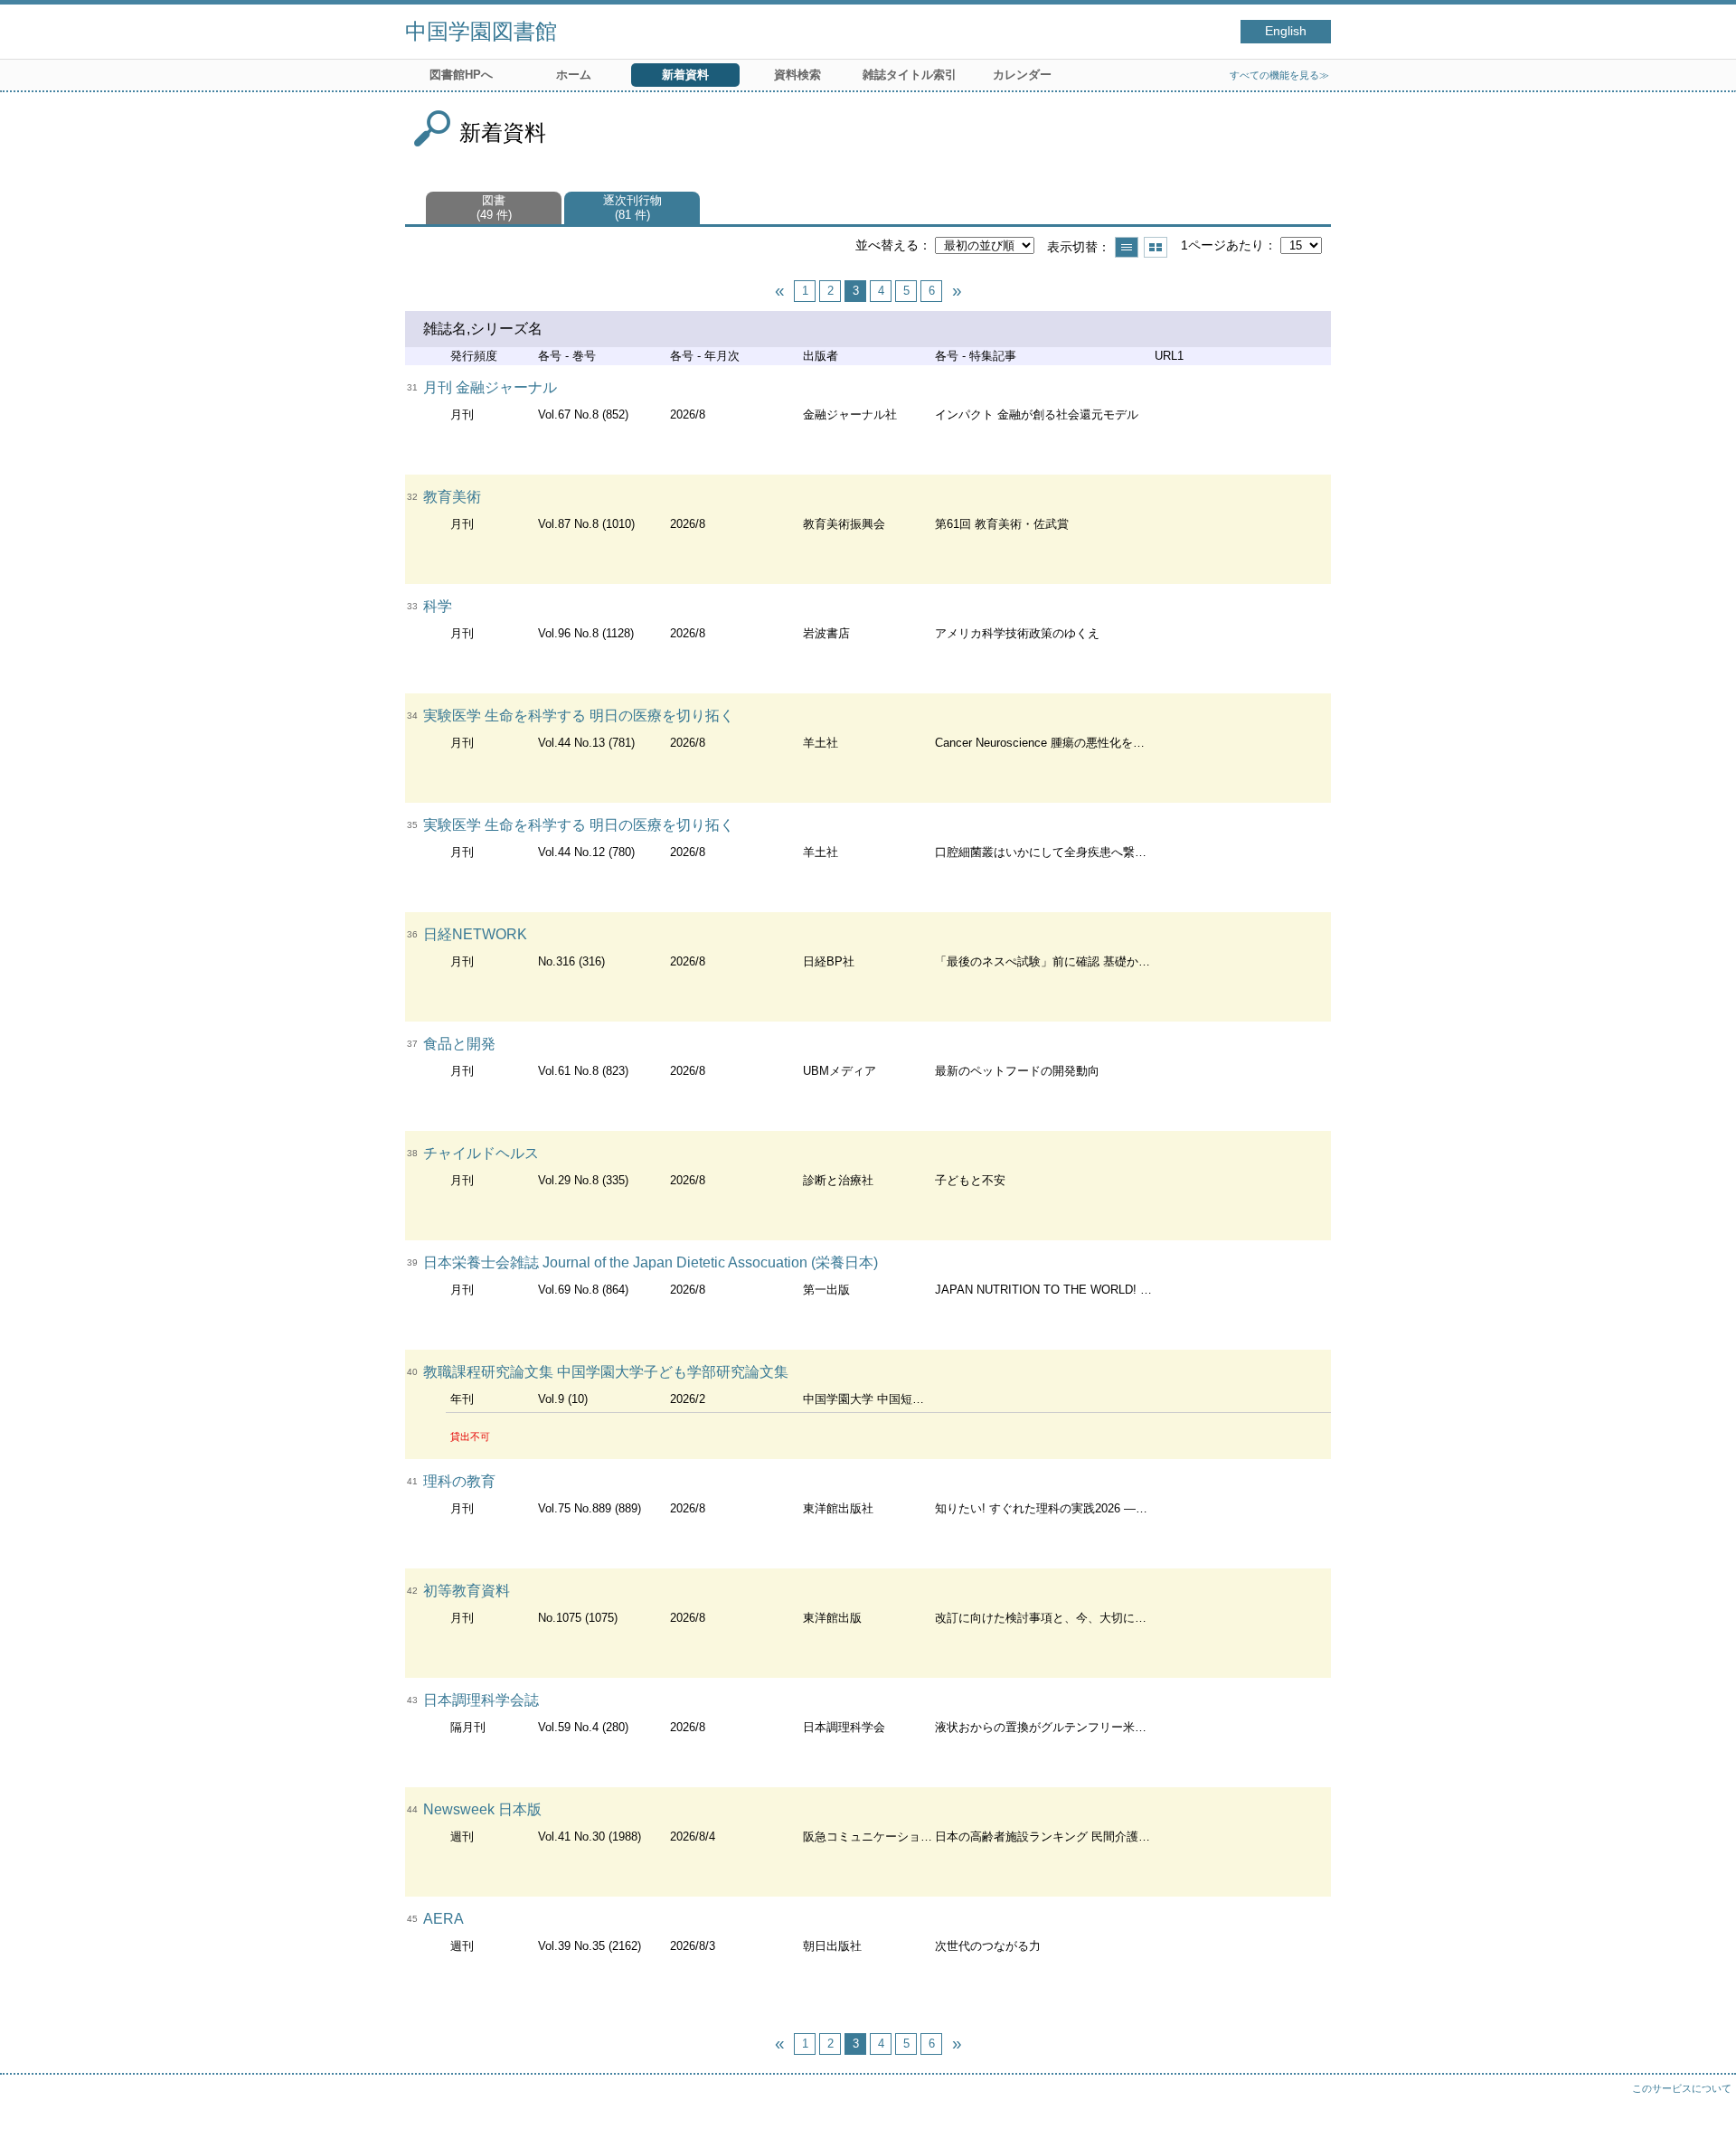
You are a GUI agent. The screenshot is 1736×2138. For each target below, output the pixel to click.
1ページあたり (1222, 245)
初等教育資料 (467, 1591)
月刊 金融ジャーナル (490, 387)
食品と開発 (459, 1044)
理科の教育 (459, 1481)
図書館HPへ (461, 75)
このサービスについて (1682, 2088)
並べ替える (887, 245)
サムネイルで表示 (1156, 247)
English (1286, 31)
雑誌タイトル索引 (910, 75)
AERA (443, 1919)
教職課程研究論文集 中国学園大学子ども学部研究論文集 (606, 1372)
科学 (438, 606)
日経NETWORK (475, 934)
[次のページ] (957, 291)
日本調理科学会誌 (481, 1700)
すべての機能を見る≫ (1279, 75)
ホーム (574, 75)
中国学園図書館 (481, 31)
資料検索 (797, 75)
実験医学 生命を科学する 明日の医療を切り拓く (579, 716)
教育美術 (452, 497)
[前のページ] (779, 291)
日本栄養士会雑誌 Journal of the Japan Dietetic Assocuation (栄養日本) (651, 1262)
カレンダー (1022, 75)
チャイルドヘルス (481, 1153)
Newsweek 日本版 (482, 1809)
